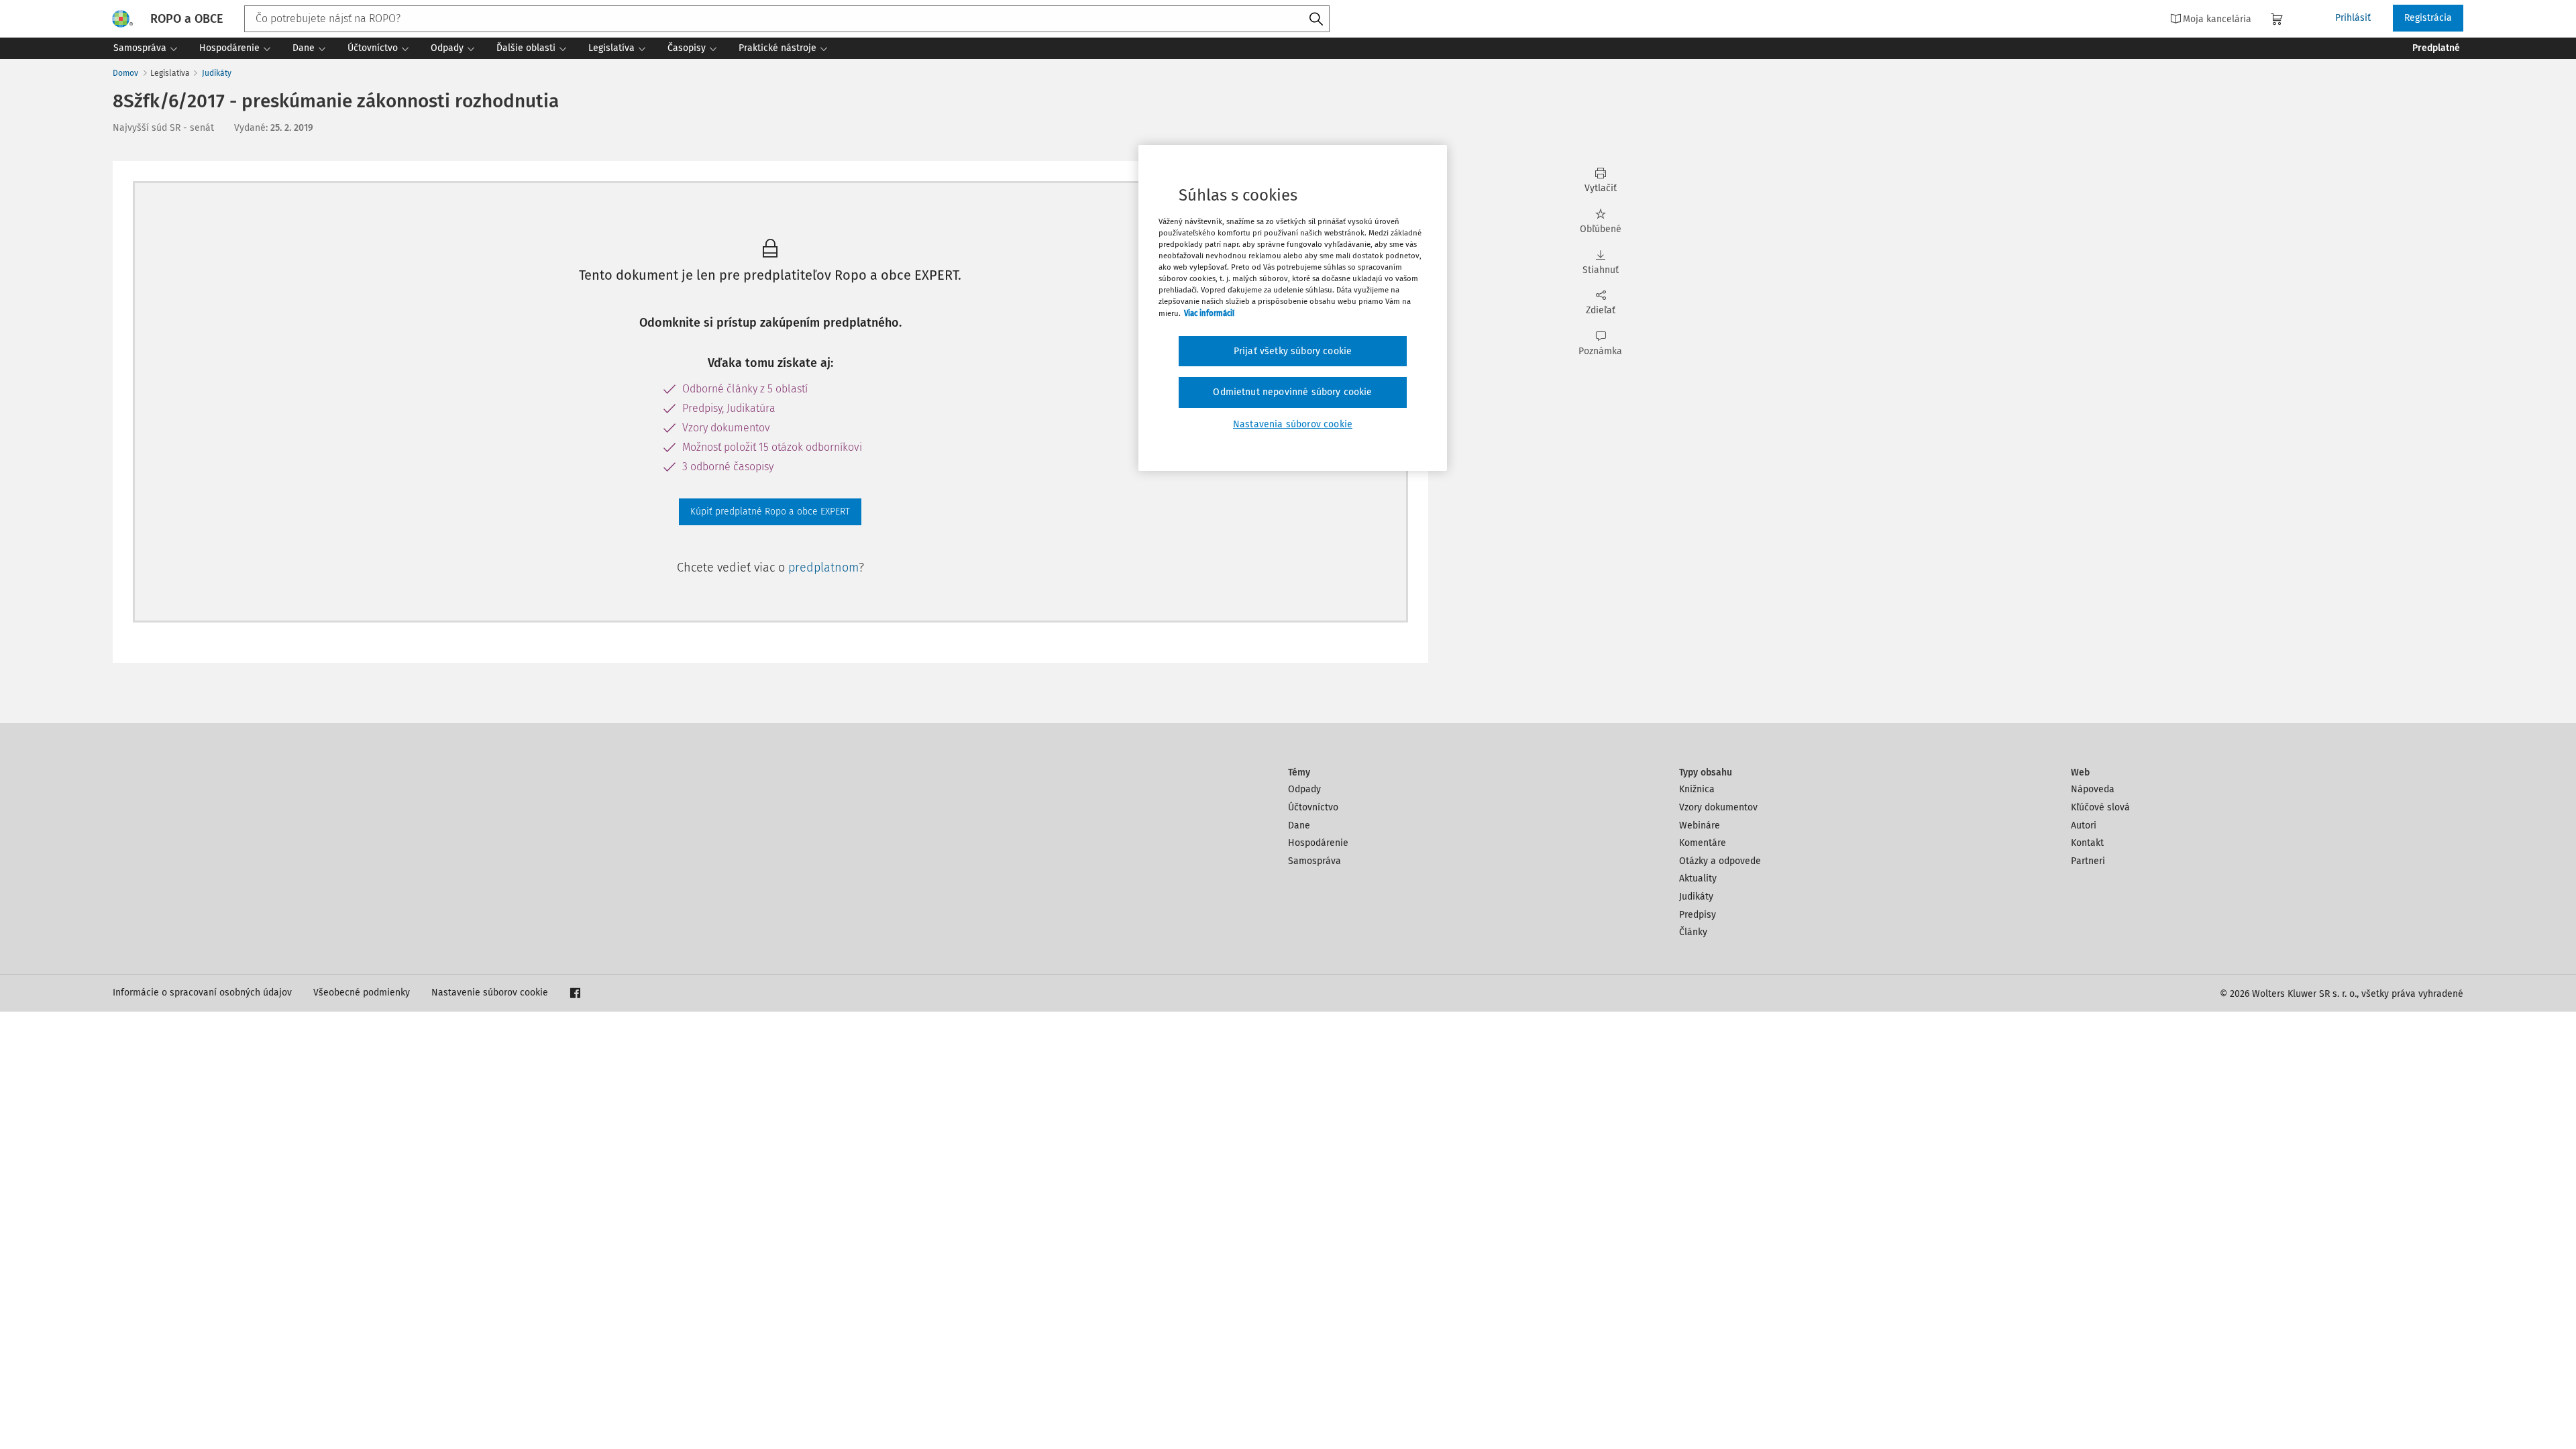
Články (1693, 932)
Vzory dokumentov (1718, 807)
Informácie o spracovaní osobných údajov (202, 992)
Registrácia (2428, 18)
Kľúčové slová (2100, 807)
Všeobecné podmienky (362, 992)
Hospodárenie (1318, 843)
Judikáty (217, 73)
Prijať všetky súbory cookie (1293, 351)
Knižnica (1697, 789)
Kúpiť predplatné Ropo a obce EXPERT (770, 512)
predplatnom (823, 568)
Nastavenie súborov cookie (490, 992)
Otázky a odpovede (1720, 861)
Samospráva (1314, 861)
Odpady (1304, 789)
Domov (125, 73)
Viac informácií (1209, 313)
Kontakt (2087, 843)
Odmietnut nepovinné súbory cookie (1292, 392)
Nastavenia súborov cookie (1293, 424)
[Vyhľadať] (1316, 19)
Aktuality (1698, 878)
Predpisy (1698, 915)
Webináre (1700, 825)
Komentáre (1703, 843)
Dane (1299, 825)
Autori (2084, 825)
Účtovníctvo (1313, 807)
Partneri (2088, 861)
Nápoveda (2093, 789)
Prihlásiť (2353, 18)
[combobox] (787, 19)
